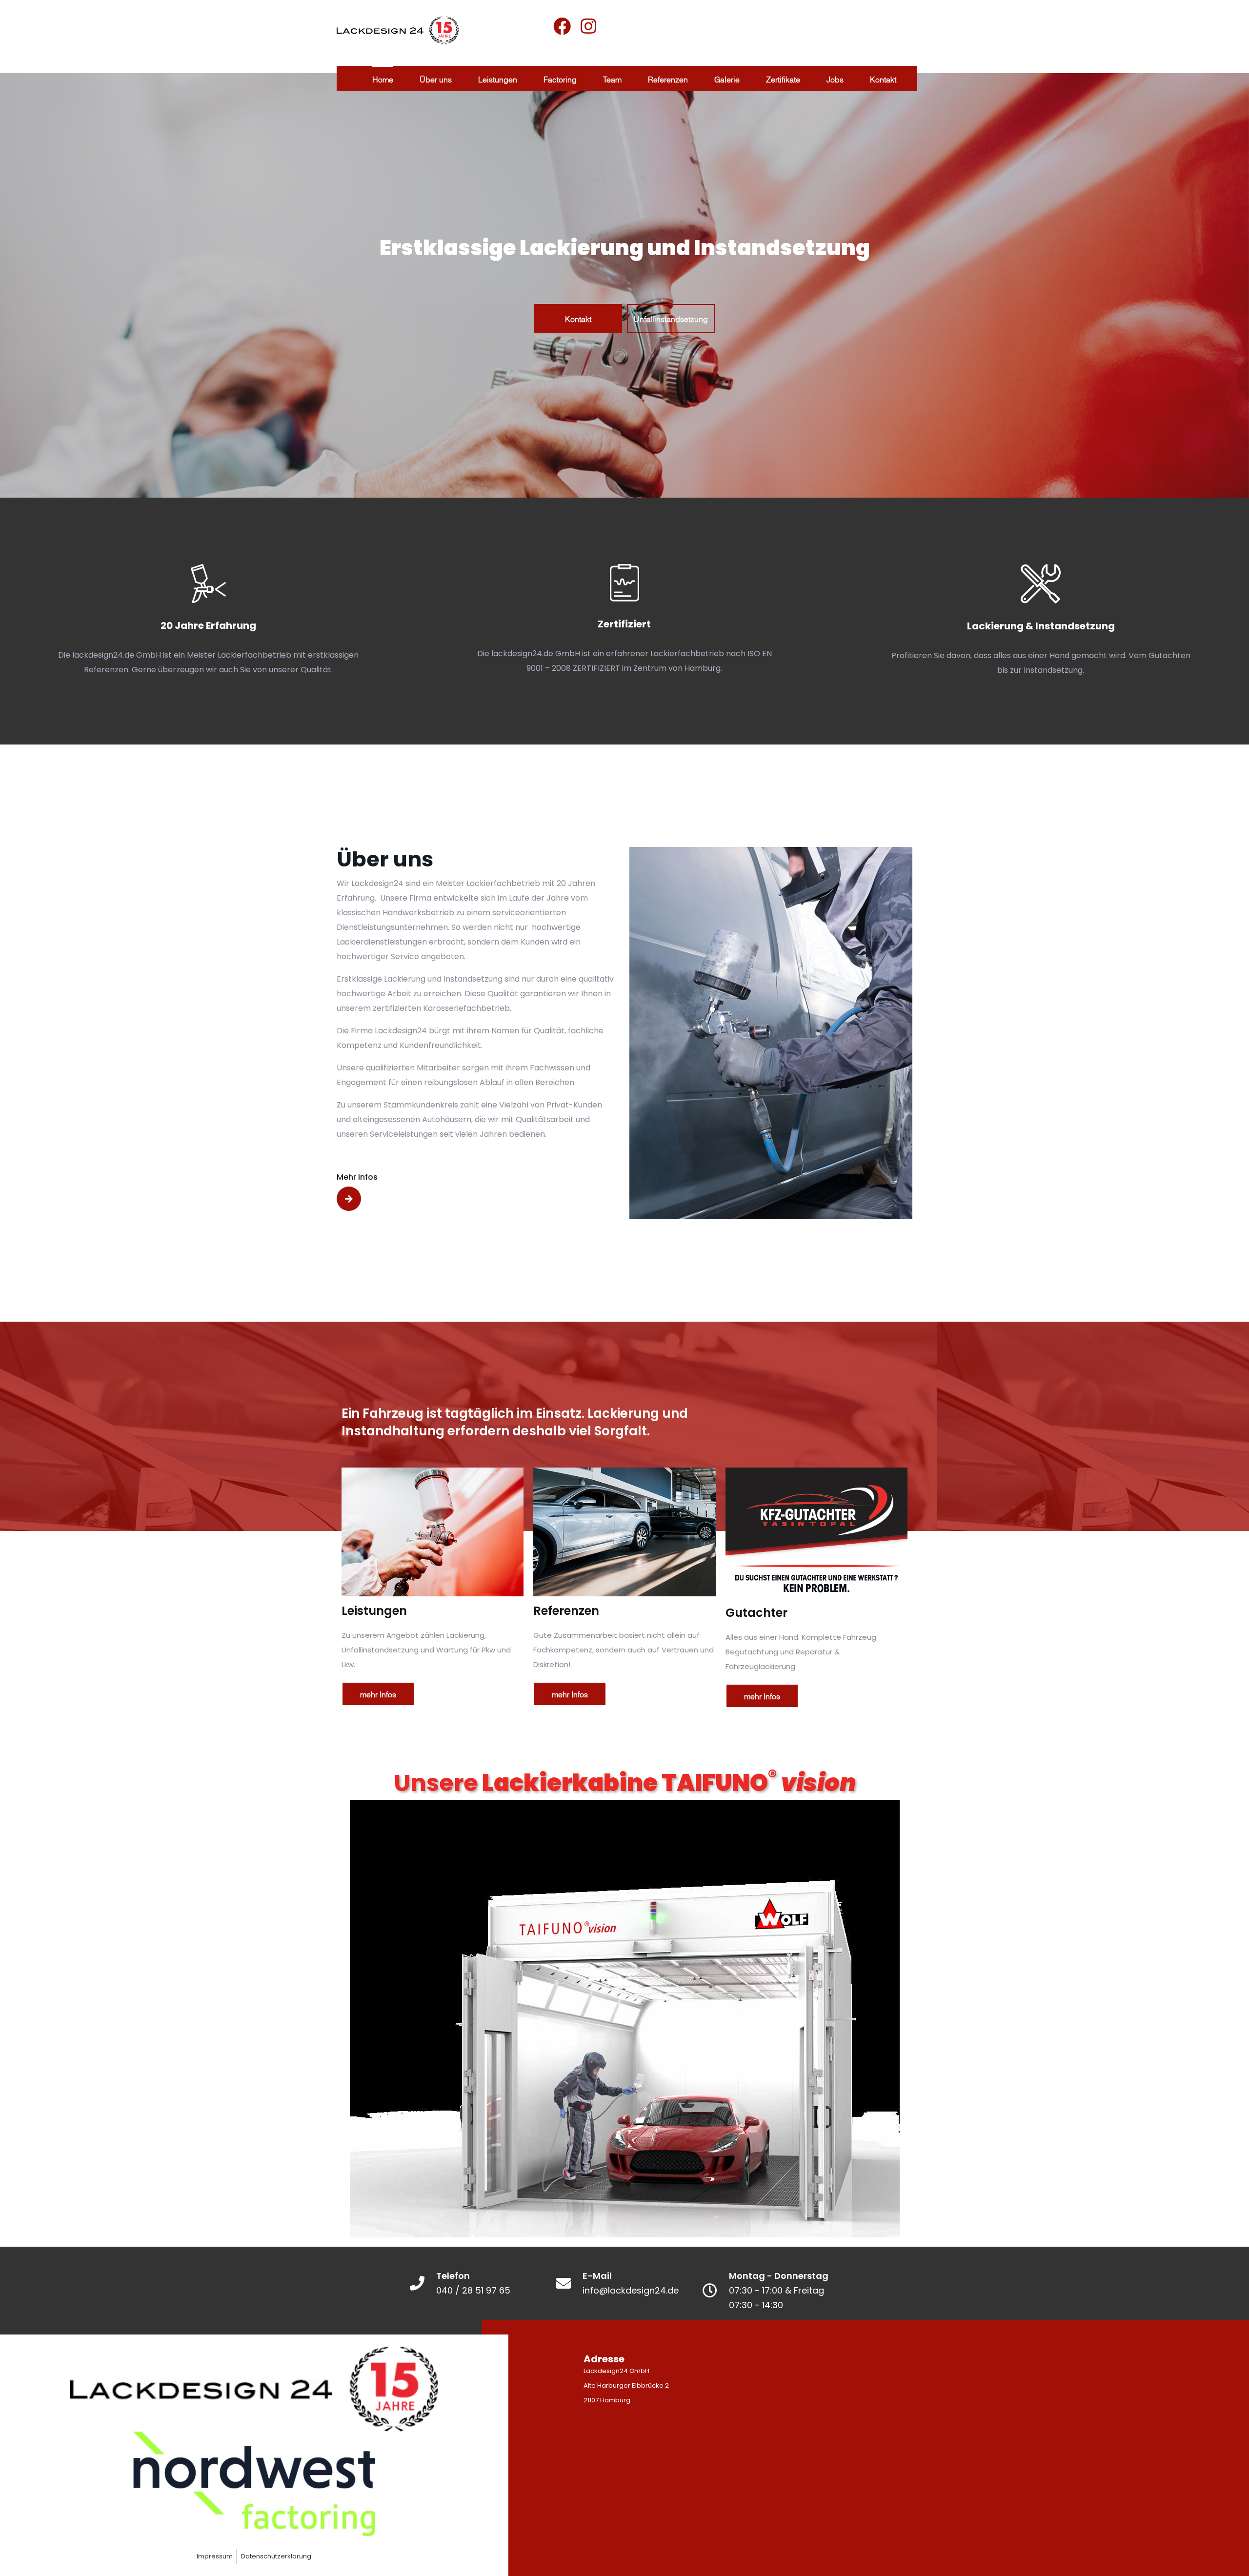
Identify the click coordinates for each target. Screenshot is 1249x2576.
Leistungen (498, 79)
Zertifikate (783, 79)
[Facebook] (562, 26)
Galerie (727, 79)
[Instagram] (588, 26)
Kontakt (883, 79)
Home (383, 79)
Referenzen (668, 79)
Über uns (436, 79)
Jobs (835, 79)
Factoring (560, 79)
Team (612, 79)
